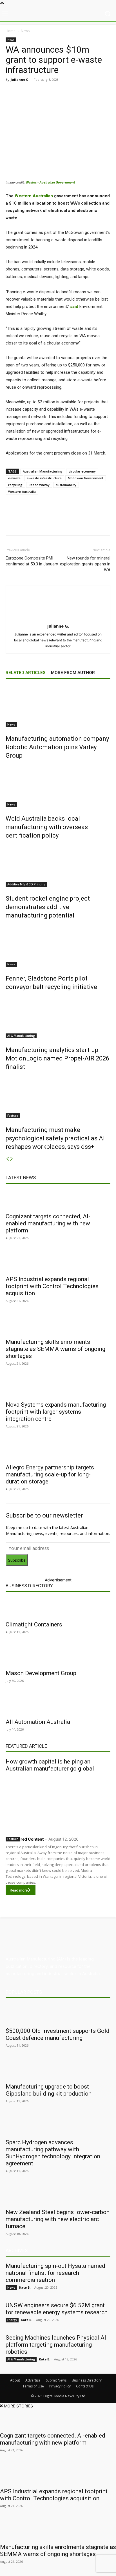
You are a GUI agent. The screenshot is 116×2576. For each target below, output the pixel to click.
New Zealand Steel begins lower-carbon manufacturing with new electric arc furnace (58, 2219)
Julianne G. (20, 80)
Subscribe (17, 1560)
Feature (13, 1116)
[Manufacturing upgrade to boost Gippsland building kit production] (58, 2070)
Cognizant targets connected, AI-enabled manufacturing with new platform (48, 1223)
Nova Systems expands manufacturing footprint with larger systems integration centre (56, 1412)
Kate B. (25, 2287)
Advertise (33, 2380)
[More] (107, 92)
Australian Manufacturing (43, 471)
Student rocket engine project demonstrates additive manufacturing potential (48, 907)
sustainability (66, 485)
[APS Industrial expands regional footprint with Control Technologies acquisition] (58, 1262)
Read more (19, 1890)
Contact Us (85, 2386)
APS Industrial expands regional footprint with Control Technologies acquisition (52, 1286)
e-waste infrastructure (44, 478)
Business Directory (29, 1586)
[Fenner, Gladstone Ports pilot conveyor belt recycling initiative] (58, 946)
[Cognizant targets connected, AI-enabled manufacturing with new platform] (58, 1199)
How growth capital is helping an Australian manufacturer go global (50, 1765)
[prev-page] (8, 1159)
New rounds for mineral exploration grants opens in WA (85, 564)
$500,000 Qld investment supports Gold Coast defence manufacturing (58, 2034)
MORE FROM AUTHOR (73, 673)
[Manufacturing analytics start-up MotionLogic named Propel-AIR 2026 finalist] (58, 1017)
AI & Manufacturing (21, 1036)
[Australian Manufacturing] (58, 14)
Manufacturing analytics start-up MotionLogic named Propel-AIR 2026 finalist (57, 1058)
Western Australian (34, 196)
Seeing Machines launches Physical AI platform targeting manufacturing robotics (56, 2345)
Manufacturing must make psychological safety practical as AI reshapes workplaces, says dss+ (55, 1138)
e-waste (14, 478)
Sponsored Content (25, 1839)
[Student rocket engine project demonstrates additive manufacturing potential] (58, 866)
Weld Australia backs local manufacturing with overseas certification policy (47, 827)
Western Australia (22, 492)
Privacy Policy (60, 2386)
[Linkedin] (55, 92)
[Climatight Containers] (58, 1608)
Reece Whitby (39, 485)
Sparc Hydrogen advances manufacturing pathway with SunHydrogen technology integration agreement (53, 2153)
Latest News (21, 1178)
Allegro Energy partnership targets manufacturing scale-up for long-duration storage (50, 1474)
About (15, 2380)
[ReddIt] (68, 92)
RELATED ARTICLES (25, 673)
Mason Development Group (41, 1673)
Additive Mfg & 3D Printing (26, 884)
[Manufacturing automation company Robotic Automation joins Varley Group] (58, 706)
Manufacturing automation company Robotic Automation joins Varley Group (57, 747)
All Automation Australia (38, 1722)
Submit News (56, 2380)
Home (11, 31)
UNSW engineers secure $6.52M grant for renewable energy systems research (57, 2309)
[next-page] (12, 1159)
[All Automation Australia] (58, 1705)
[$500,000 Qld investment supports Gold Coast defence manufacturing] (58, 2014)
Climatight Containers (34, 1624)
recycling (15, 485)
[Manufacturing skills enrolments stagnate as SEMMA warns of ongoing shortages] (58, 1325)
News (25, 31)
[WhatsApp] (94, 92)
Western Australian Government (50, 182)
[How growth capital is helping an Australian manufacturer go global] (58, 1803)
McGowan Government (86, 478)
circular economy (82, 471)
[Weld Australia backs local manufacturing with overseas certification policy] (58, 786)
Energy (12, 2320)
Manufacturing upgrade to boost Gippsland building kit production (49, 2090)
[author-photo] (58, 618)
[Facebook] (29, 92)
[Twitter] (42, 92)
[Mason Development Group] (58, 1656)
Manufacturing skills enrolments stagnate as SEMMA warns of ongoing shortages (55, 1349)
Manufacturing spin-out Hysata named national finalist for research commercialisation (55, 2273)
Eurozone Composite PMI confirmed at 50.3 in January (32, 561)
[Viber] (81, 92)
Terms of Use (33, 2386)
